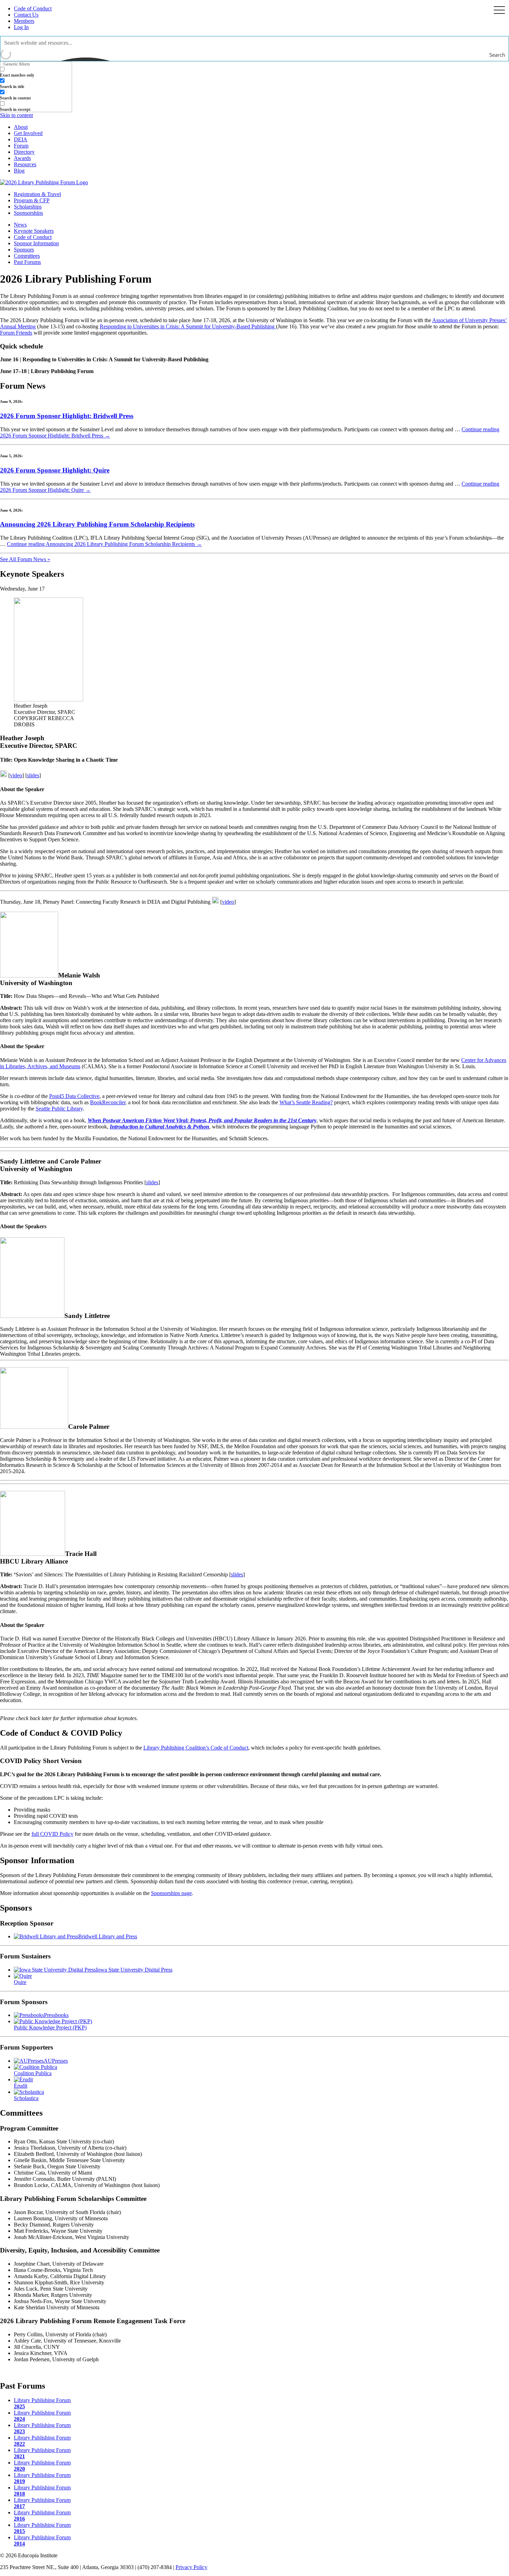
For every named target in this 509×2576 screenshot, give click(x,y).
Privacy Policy (191, 2567)
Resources (25, 164)
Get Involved (28, 133)
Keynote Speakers (34, 231)
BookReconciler (108, 1102)
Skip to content (16, 115)
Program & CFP (32, 200)
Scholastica (26, 2098)
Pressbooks (56, 2015)
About (21, 127)
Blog (19, 171)
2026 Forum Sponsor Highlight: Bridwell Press (67, 416)
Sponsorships (28, 213)
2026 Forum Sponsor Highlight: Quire (55, 470)
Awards (22, 158)
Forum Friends (16, 333)
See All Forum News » (25, 559)
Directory (24, 152)
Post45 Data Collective (74, 1096)
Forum (21, 146)
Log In (21, 27)
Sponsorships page (171, 1893)
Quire (20, 1982)
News (20, 225)
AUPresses (56, 2061)
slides (33, 775)
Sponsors (24, 250)
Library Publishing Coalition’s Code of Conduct (196, 1748)
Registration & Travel (37, 194)
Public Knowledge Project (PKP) (50, 2028)
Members (24, 21)
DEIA (21, 139)
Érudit (21, 2086)
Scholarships (28, 207)
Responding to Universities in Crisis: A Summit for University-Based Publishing (188, 326)
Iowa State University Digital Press (134, 1970)
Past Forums (27, 262)
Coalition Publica (33, 2073)
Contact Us (26, 15)
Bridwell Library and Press (108, 1936)
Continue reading (104, 544)
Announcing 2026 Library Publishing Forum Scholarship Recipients (97, 524)
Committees (27, 256)
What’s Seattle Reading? (306, 1102)
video (16, 775)
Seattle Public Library (59, 1109)
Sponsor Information (36, 243)
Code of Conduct (33, 8)
